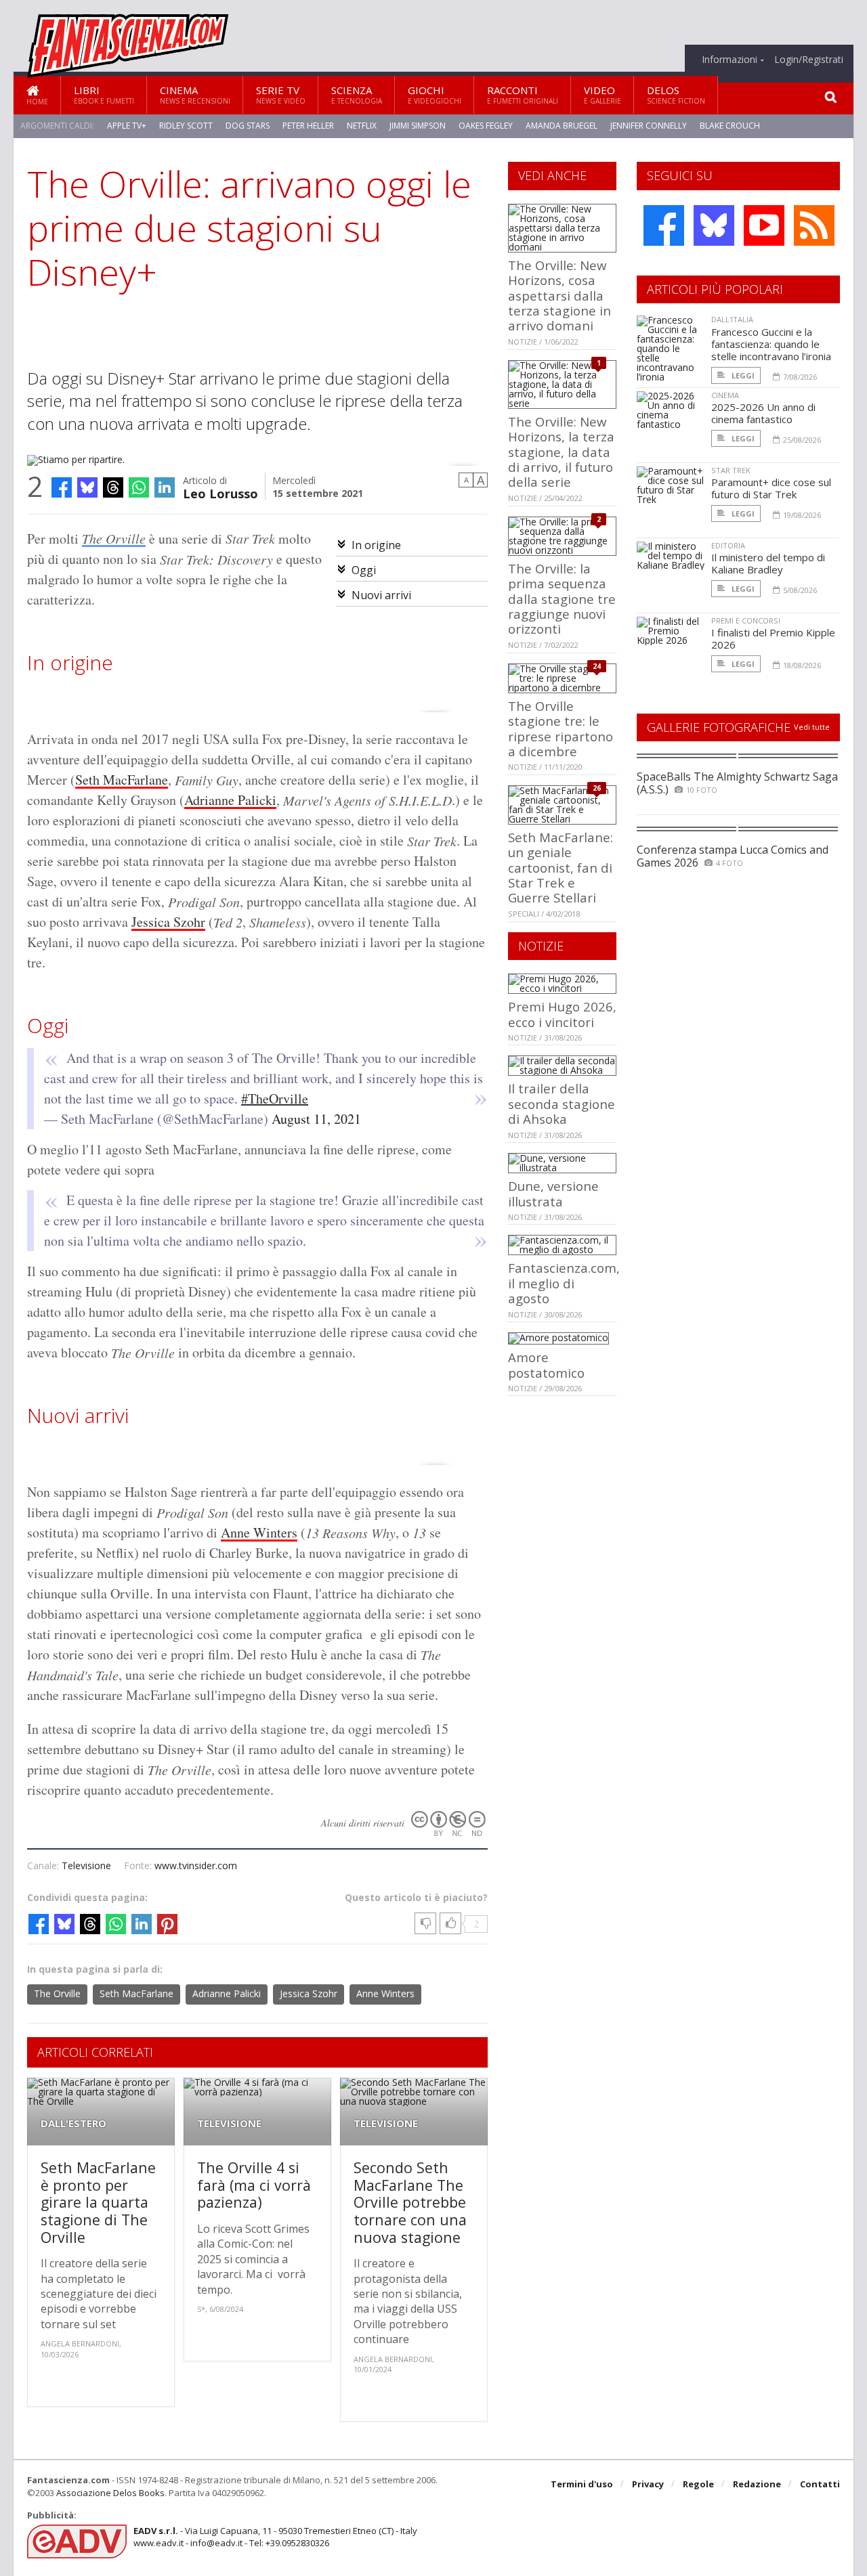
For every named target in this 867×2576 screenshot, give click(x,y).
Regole (698, 2484)
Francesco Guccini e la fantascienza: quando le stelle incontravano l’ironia (771, 344)
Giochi (435, 94)
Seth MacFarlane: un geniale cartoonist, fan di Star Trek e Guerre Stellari (561, 868)
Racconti (523, 94)
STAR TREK (731, 470)
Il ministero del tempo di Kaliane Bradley (768, 563)
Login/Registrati (809, 60)
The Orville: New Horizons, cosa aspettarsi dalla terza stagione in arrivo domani (559, 296)
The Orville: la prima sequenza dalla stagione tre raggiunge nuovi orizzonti (562, 599)
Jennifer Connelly (649, 126)
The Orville (114, 538)
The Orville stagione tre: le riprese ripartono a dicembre (561, 728)
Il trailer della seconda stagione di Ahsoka (562, 1104)
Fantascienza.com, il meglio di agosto (564, 1283)
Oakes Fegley (486, 126)
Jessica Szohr (168, 922)
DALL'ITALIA (732, 319)
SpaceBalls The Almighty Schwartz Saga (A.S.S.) (737, 783)
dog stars (248, 126)
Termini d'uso (582, 2484)
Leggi (742, 375)
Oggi (364, 570)
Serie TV (281, 94)
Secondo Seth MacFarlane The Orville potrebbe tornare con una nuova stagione (410, 2202)
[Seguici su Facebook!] (664, 225)
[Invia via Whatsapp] (139, 487)
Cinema (195, 94)
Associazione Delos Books (110, 2493)
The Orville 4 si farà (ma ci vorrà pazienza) (254, 2185)
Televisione (86, 1865)
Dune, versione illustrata (553, 1193)
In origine (376, 545)
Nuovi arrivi (381, 595)
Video (602, 94)
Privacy (648, 2484)
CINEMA (725, 395)
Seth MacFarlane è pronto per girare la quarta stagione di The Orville (98, 2202)
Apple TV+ (127, 126)
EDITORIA (728, 545)
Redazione (757, 2484)
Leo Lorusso (220, 493)
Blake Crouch (730, 126)
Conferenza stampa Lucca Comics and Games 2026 (733, 856)
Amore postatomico (546, 1365)
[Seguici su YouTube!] (764, 225)
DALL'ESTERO (73, 2123)
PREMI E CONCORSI (746, 620)
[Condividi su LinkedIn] (165, 487)
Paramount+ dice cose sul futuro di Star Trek (771, 488)
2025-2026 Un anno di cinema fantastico (763, 413)
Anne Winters (259, 1532)
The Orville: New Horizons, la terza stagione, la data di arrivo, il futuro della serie (561, 452)
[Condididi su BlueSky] (87, 487)
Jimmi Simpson (418, 126)
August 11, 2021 (316, 1119)
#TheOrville (275, 1098)
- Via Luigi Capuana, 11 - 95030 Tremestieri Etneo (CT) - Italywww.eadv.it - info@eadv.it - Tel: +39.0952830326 (275, 2537)
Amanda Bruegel (562, 126)
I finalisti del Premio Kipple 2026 (773, 638)
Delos (676, 94)
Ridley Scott (186, 126)
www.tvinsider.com (196, 1865)
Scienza (357, 94)
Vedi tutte (812, 727)
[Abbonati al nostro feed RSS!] (814, 225)
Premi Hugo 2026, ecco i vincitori (562, 1014)
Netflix (362, 126)
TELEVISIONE (229, 2123)
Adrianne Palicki (230, 800)
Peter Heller (308, 126)
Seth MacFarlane (122, 780)
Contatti (820, 2484)
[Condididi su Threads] (113, 487)
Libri (104, 94)
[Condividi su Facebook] (62, 487)
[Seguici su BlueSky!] (714, 225)
